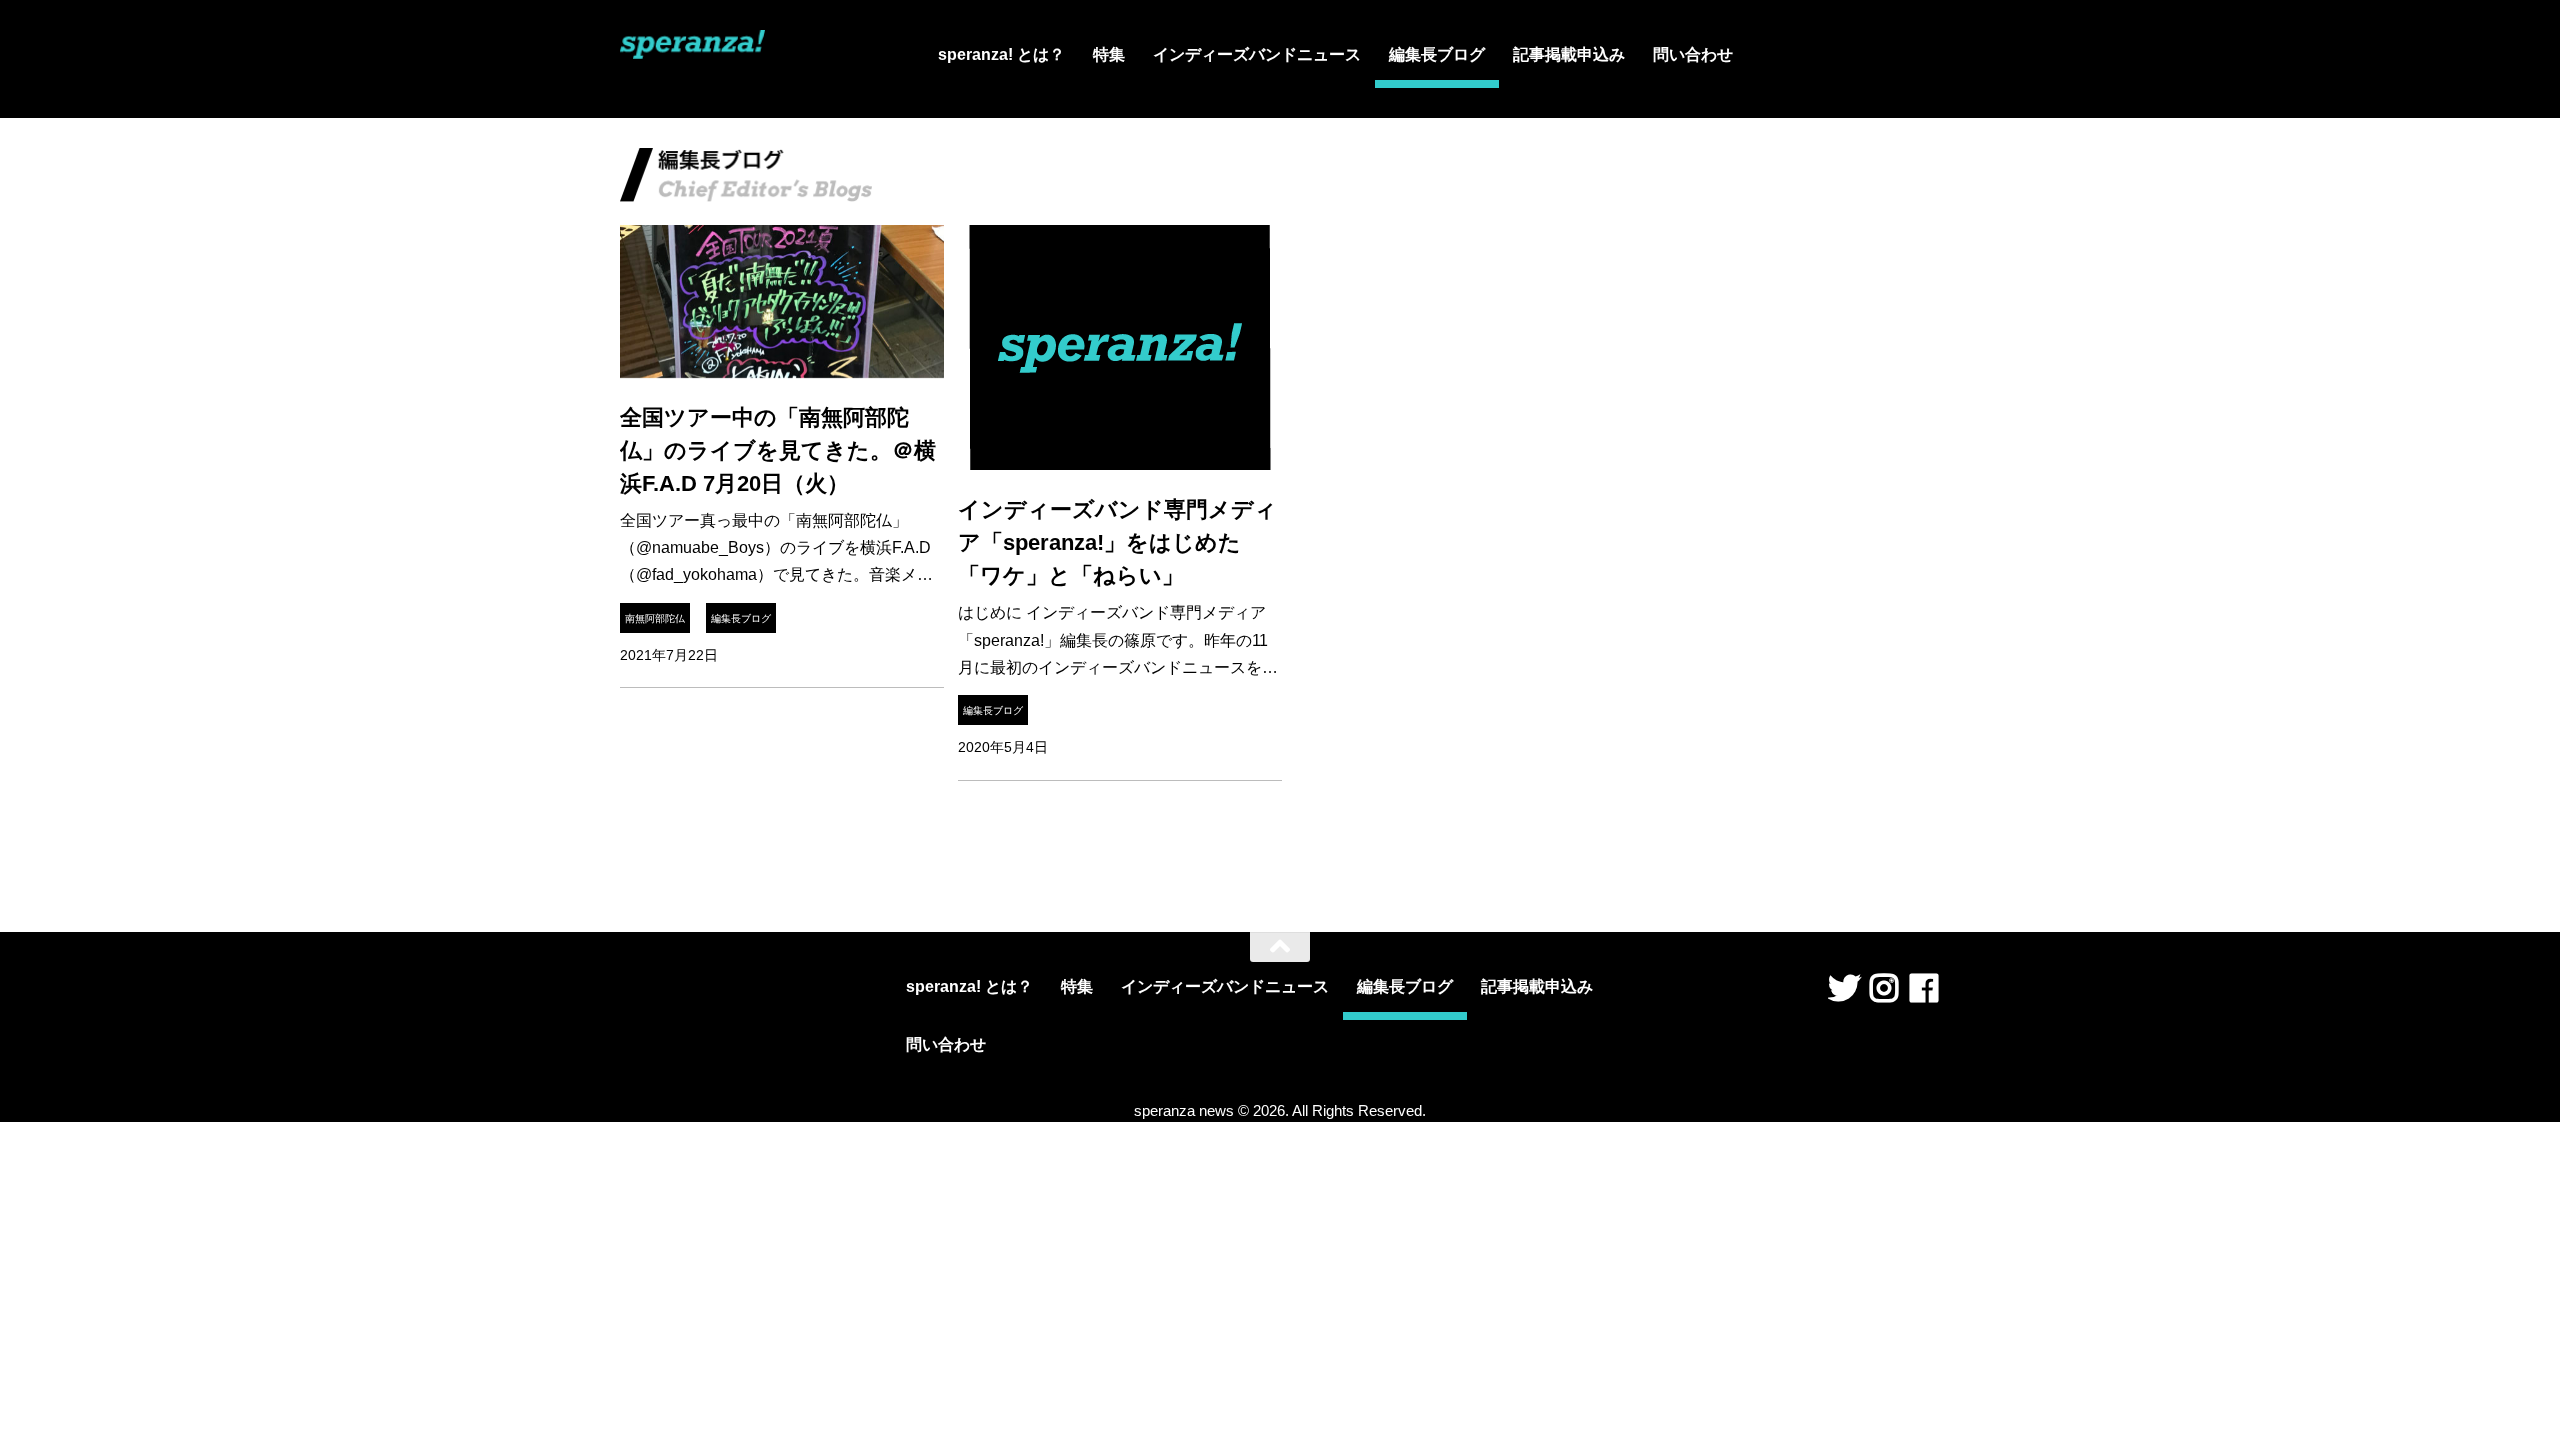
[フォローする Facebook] (1924, 988)
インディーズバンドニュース (1257, 54)
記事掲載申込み (1569, 54)
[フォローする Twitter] (1844, 988)
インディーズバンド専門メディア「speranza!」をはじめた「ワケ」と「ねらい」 (1117, 542)
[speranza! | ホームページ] (692, 53)
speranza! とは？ (1001, 54)
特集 (1109, 54)
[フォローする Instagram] (1884, 988)
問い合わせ (1693, 54)
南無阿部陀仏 (655, 618)
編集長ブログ (1437, 54)
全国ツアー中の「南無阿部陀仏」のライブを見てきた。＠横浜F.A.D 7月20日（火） (778, 450)
